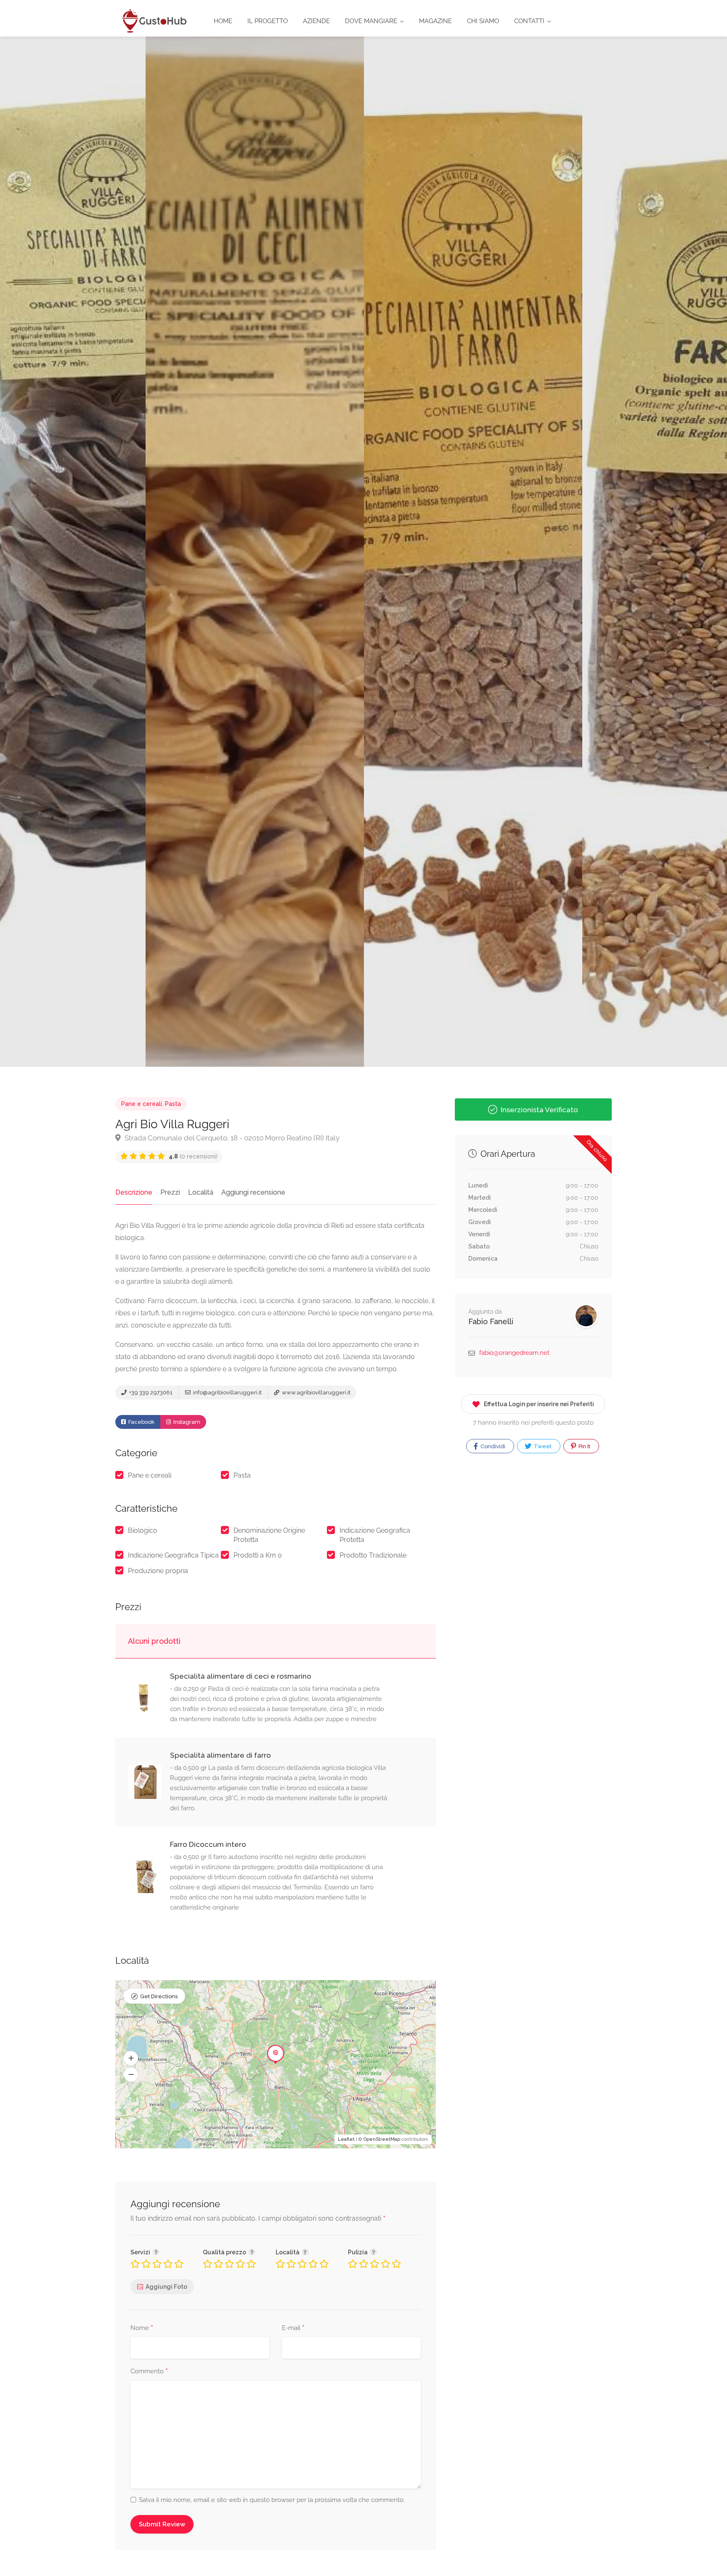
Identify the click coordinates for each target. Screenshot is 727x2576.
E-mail (293, 2328)
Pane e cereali (142, 1104)
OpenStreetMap (382, 2139)
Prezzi (170, 1192)
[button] (131, 2058)
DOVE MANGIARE (371, 21)
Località (201, 1192)
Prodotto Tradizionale (373, 1555)
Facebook (141, 1422)
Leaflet (346, 2139)
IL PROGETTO (268, 21)
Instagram (186, 1422)
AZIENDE (316, 21)
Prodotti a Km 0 (258, 1555)
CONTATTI (529, 21)
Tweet (542, 1446)
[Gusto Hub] (153, 20)
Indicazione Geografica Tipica (173, 1555)
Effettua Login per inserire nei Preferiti (539, 1404)
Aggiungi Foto (166, 2287)
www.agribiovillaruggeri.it (316, 1392)
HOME (223, 21)
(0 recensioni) (193, 1156)
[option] (473, 552)
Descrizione (134, 1192)
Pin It (584, 1446)
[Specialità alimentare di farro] (149, 1782)
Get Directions (159, 1996)
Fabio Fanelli (491, 1321)
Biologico (143, 1530)
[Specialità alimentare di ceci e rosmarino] (149, 1698)
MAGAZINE (435, 21)
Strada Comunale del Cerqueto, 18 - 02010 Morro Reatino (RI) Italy (231, 1138)
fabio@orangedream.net (514, 1353)
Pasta (173, 1104)
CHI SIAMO (483, 21)
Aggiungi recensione (253, 1192)
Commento (149, 2372)
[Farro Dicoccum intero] (149, 1876)
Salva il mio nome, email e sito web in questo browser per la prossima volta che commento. (272, 2500)
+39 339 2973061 (150, 1392)
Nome (142, 2328)
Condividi (492, 1446)
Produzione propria (158, 1571)
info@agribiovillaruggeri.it (227, 1392)
